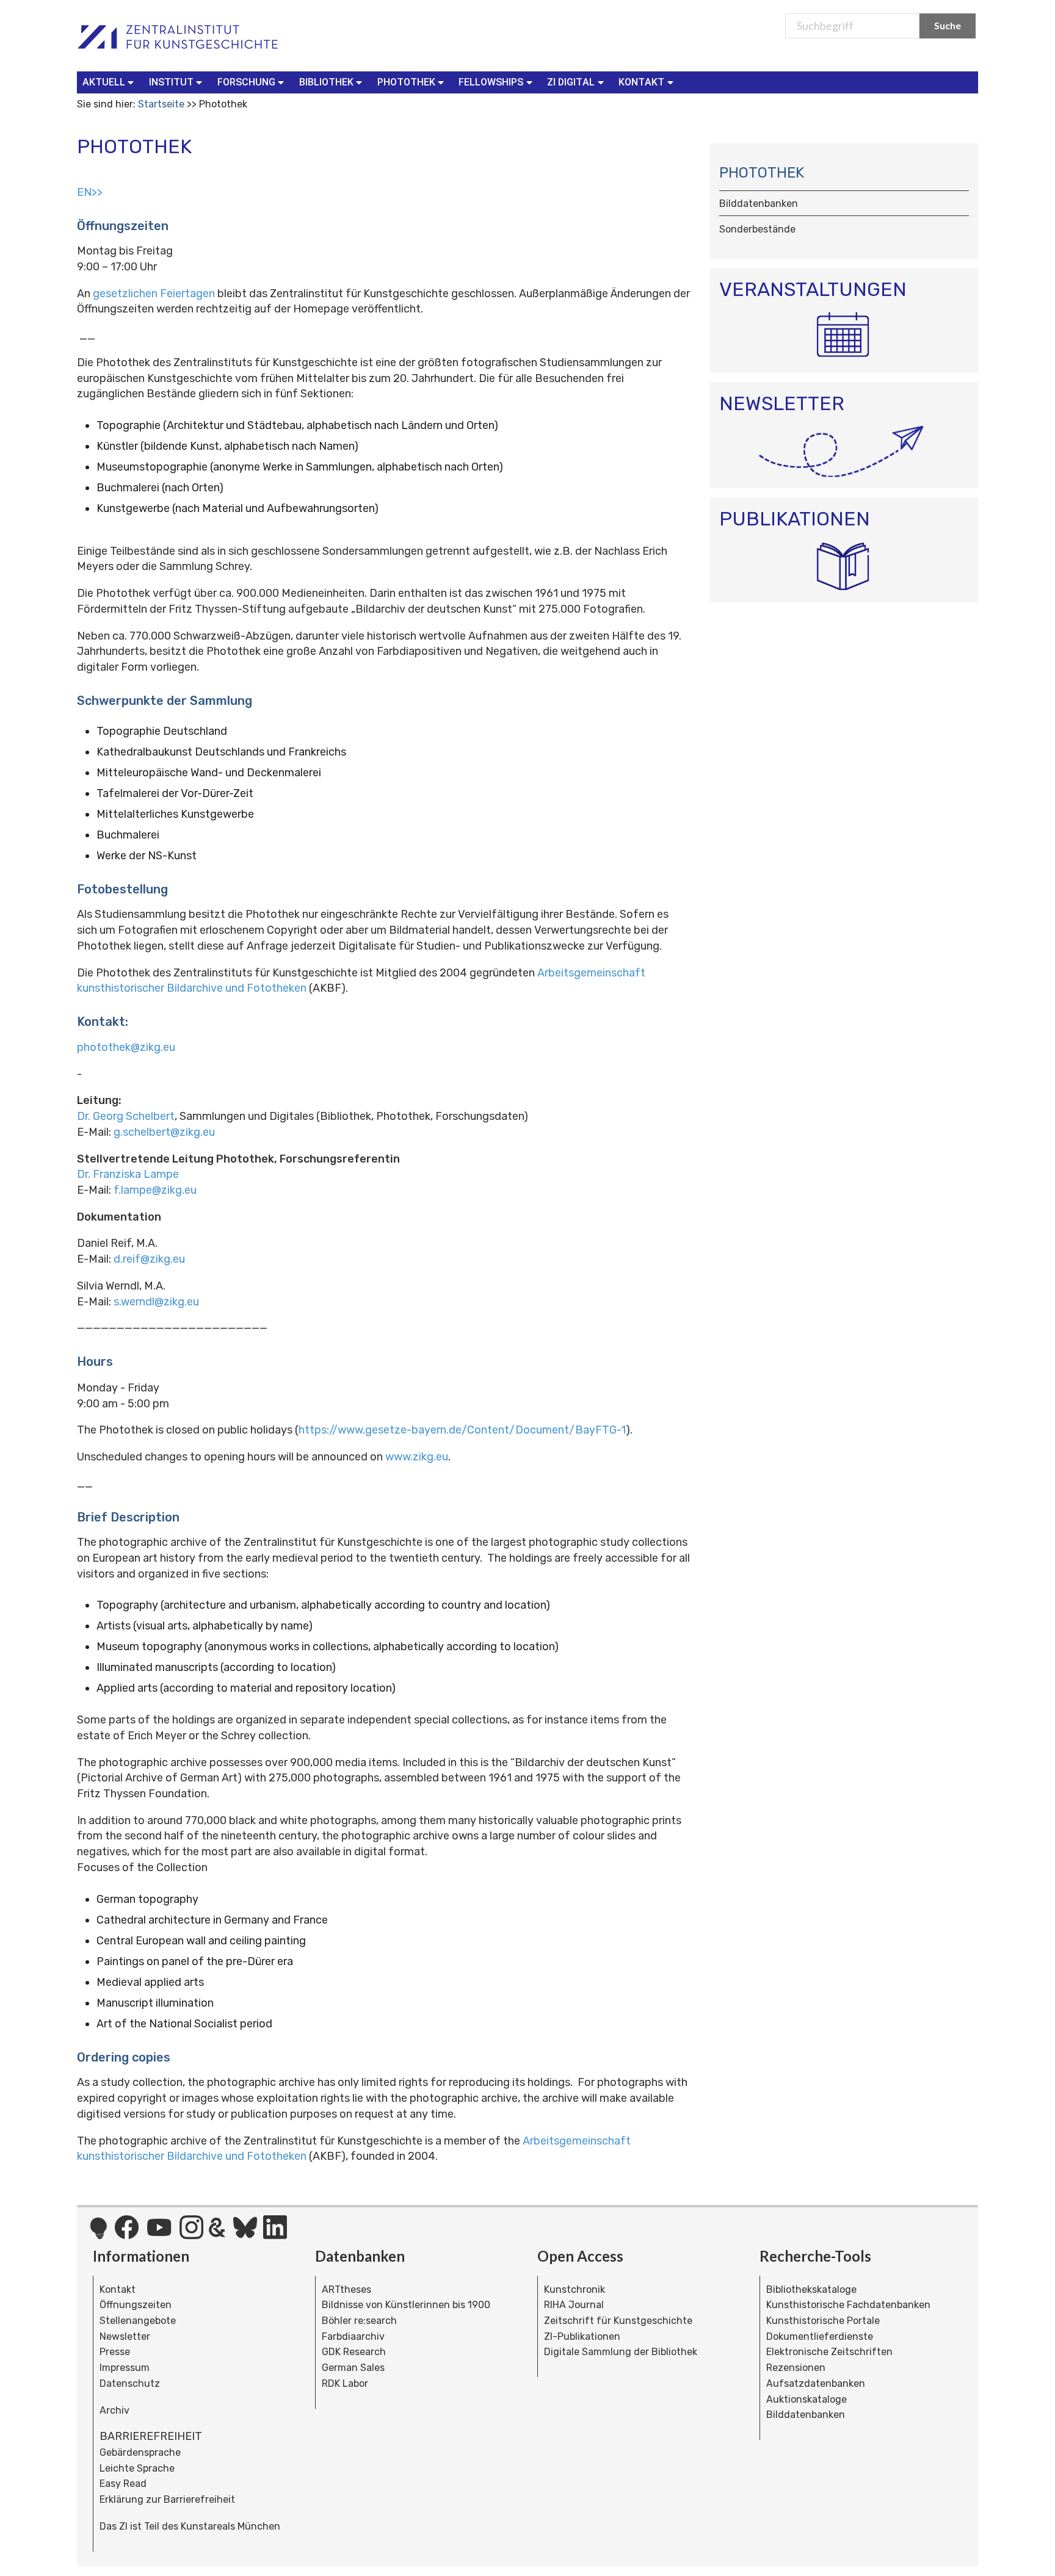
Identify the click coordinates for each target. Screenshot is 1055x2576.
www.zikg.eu (417, 1457)
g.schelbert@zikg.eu (164, 1132)
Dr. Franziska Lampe (128, 1174)
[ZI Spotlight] (99, 2234)
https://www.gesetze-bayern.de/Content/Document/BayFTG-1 (462, 1430)
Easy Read (123, 2484)
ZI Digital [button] (571, 82)
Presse (115, 2352)
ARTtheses (346, 2289)
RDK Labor (345, 2383)
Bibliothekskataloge (811, 2289)
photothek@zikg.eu (126, 1047)
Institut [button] (171, 82)
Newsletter (125, 2336)
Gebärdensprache (140, 2452)
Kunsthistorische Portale (823, 2321)
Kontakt (118, 2289)
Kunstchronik (575, 2289)
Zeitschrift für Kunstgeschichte (618, 2321)
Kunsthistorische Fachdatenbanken (848, 2305)
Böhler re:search (359, 2321)
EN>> (90, 192)
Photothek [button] (406, 82)
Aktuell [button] (104, 82)
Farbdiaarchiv (353, 2336)
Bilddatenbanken (806, 2415)
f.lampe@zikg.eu (155, 1190)
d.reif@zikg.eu (148, 1259)
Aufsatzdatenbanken (816, 2383)
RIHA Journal (574, 2305)
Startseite (161, 104)
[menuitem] (111, 82)
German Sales (353, 2368)
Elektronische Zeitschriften (829, 2352)
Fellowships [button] (491, 82)
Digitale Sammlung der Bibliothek (621, 2352)
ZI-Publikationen (582, 2336)
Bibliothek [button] (326, 82)
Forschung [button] (246, 82)
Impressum (125, 2368)
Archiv (114, 2410)
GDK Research (354, 2352)
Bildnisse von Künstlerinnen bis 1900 (406, 2305)
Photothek (762, 173)
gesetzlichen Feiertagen (154, 294)
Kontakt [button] (641, 82)
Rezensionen (796, 2368)
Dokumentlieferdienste (820, 2336)
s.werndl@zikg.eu (156, 1302)
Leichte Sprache (137, 2468)
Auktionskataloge (807, 2399)
